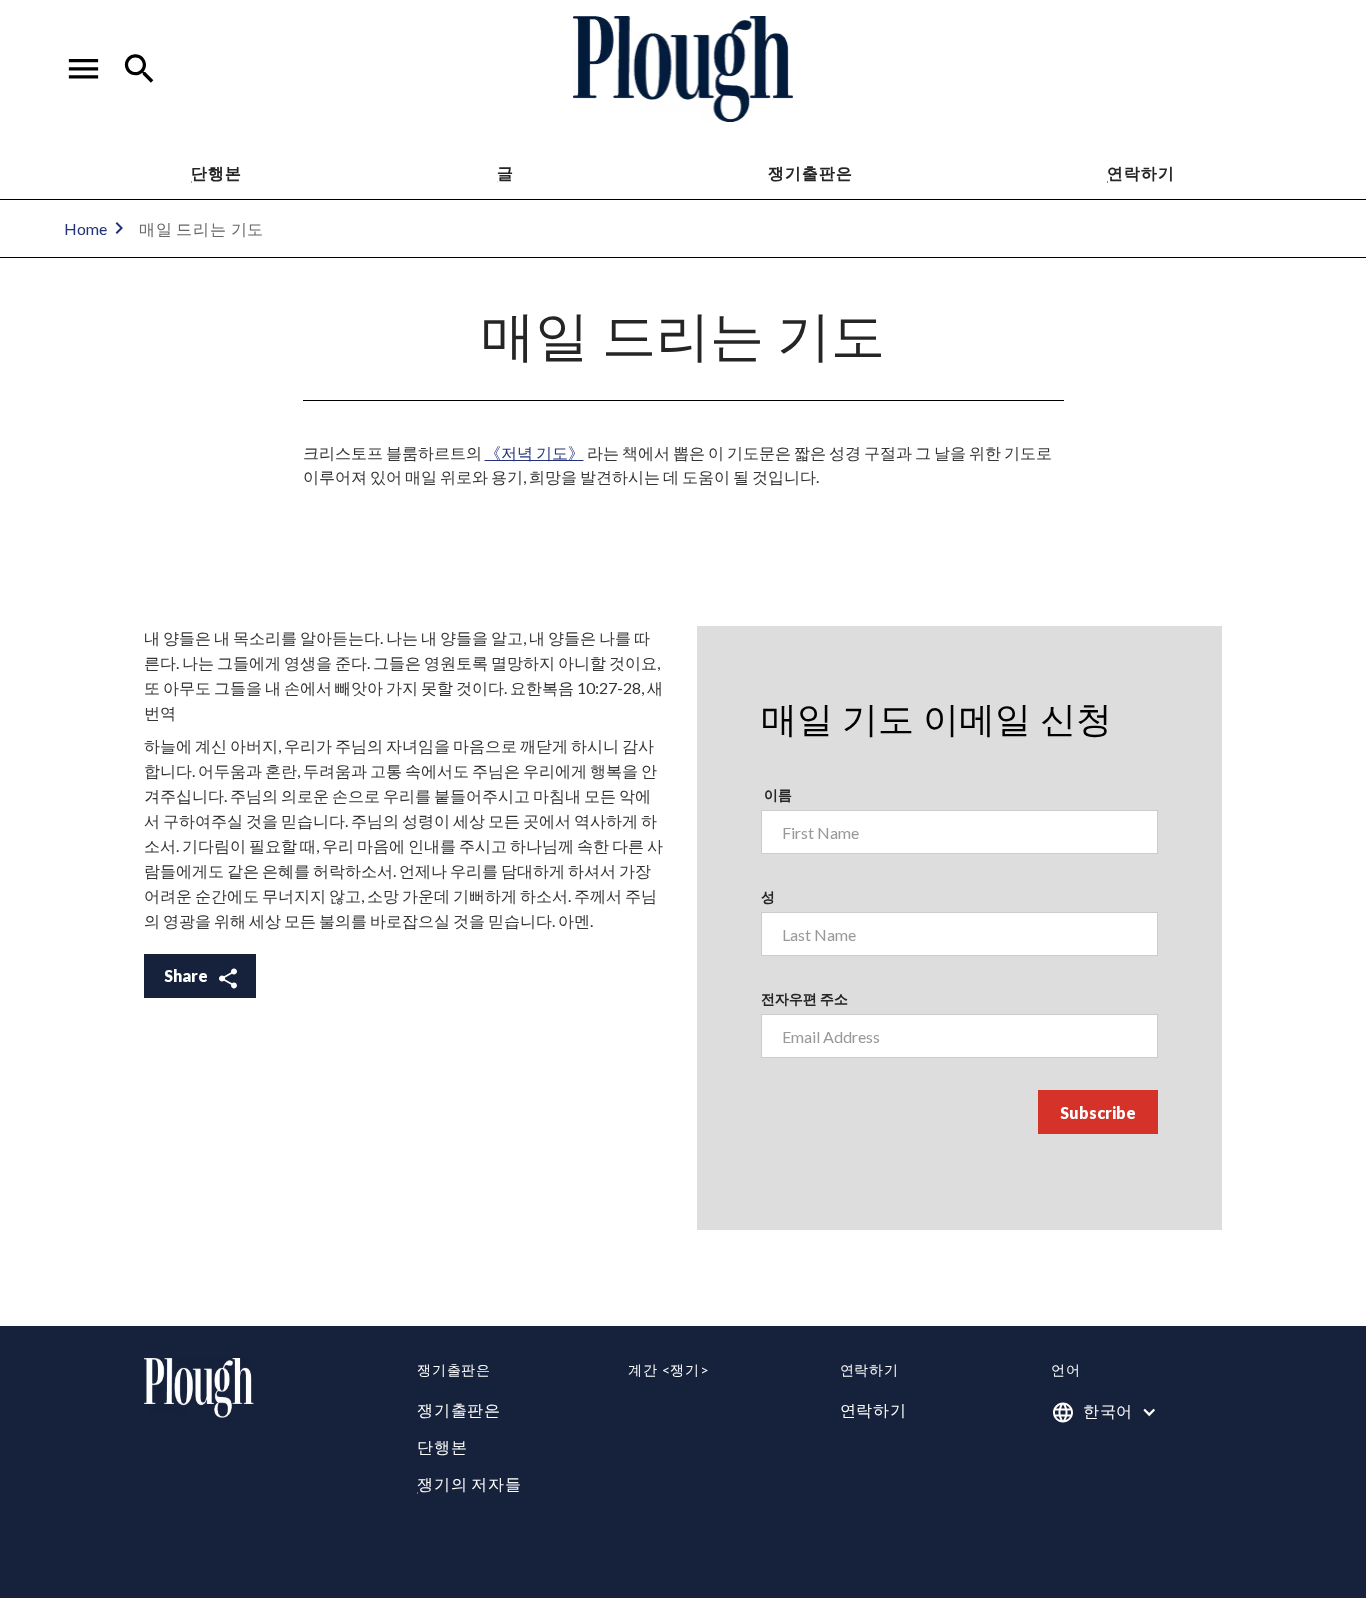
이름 (776, 794)
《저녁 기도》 (534, 452)
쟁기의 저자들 (469, 1483)
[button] (84, 69)
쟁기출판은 (810, 172)
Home (85, 228)
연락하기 (873, 1409)
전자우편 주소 (804, 998)
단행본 (216, 172)
